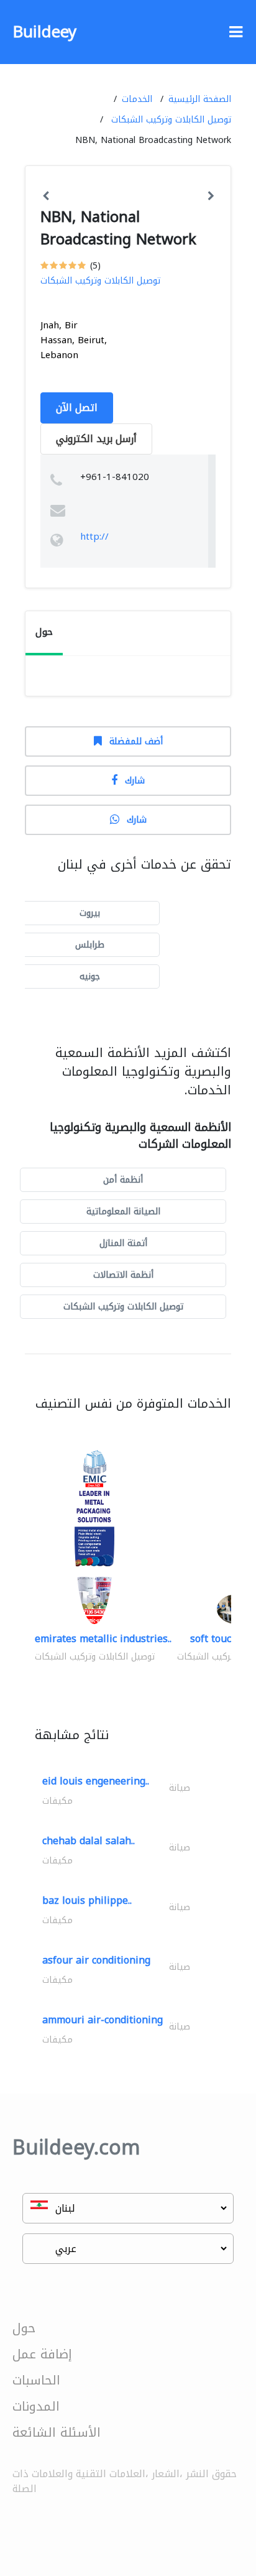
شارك (135, 781)
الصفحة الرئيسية (200, 99)
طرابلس (90, 945)
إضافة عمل (42, 2354)
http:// (94, 537)
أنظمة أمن (123, 1180)
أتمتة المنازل (123, 1243)
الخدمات (137, 99)
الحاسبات (36, 2380)
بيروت (90, 913)
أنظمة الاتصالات (123, 1275)
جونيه (90, 976)
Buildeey (44, 32)
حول (24, 2328)
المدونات (36, 2406)
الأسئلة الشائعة (57, 2432)
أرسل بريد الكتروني (96, 439)
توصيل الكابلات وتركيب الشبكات (171, 120)
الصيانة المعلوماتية (123, 1212)
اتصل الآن (77, 408)
